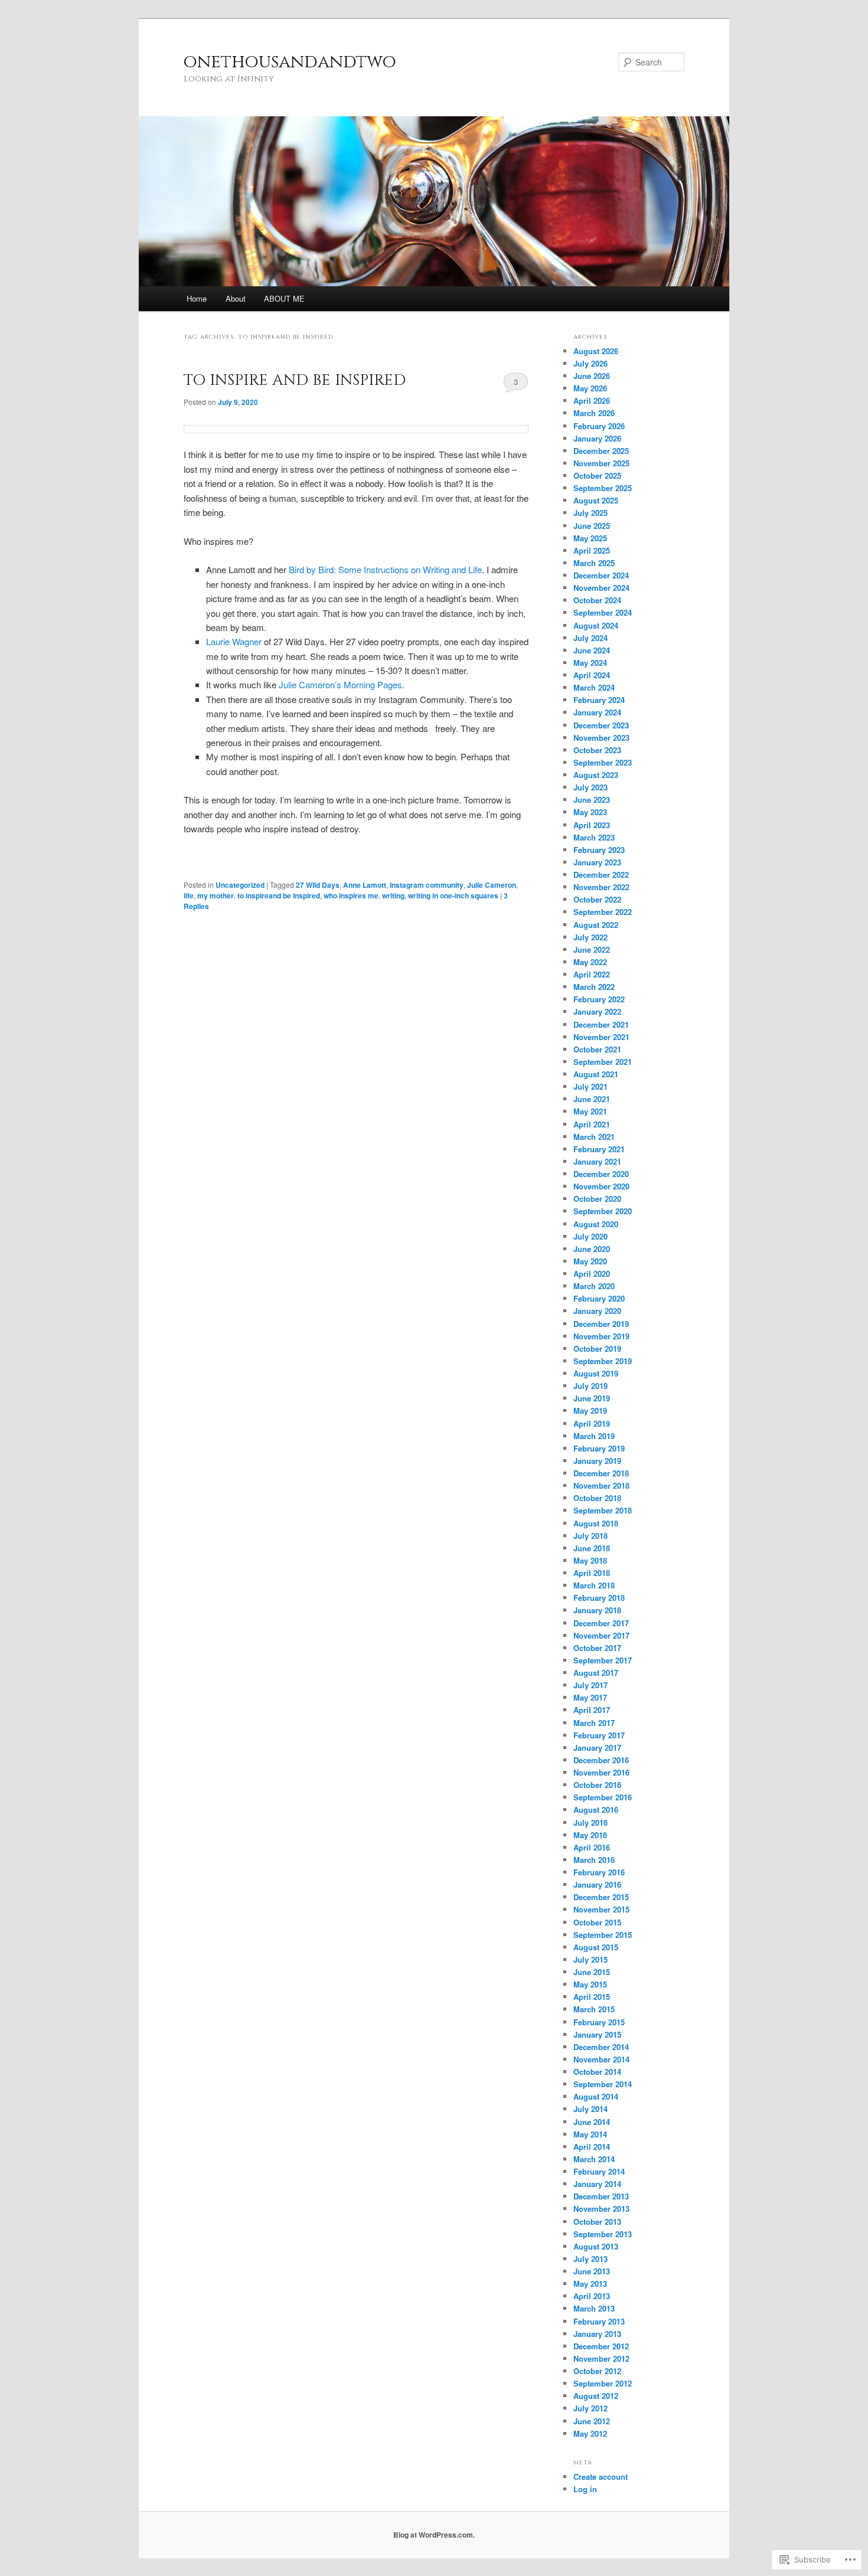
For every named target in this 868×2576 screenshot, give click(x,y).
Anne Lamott (365, 885)
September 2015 (603, 1935)
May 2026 (590, 388)
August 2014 (596, 2096)
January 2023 (597, 862)
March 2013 (594, 2308)
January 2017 (597, 1748)
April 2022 (592, 974)
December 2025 (601, 451)
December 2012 (601, 2346)
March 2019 (594, 1436)
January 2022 (597, 1011)
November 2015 (601, 1909)
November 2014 (601, 2059)
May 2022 (590, 962)
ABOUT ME (284, 298)
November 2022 (601, 887)
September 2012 (603, 2383)
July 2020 (590, 1236)
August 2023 (596, 775)
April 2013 (592, 2296)
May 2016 (590, 1835)
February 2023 (599, 850)
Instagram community (427, 885)
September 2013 (603, 2234)
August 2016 (596, 1810)
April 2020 (592, 1274)
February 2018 (599, 1598)
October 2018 (597, 1498)
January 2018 (597, 1610)
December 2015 (601, 1897)
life (189, 895)
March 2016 (594, 1860)
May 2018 (590, 1560)
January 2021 (597, 1161)
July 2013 (590, 2259)
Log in (585, 2489)
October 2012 (597, 2371)
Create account (601, 2477)
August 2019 (596, 1373)
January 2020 (597, 1311)
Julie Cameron (492, 885)
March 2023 (594, 837)
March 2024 (594, 687)
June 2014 (592, 2122)
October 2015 (597, 1922)
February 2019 (599, 1448)
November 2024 (601, 588)
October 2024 (597, 600)
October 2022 (597, 899)
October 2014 (597, 2072)
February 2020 (599, 1298)
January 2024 (597, 712)
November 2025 (601, 463)
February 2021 (599, 1149)
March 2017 (594, 1723)
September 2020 (603, 1211)
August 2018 (596, 1523)
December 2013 (601, 2196)
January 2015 (597, 2034)
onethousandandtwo (290, 62)
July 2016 (590, 1823)
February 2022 (599, 999)
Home (197, 298)
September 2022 (603, 912)
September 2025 (603, 488)
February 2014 (599, 2171)
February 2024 (599, 700)
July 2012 (590, 2408)
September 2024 (603, 612)
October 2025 (597, 475)
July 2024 (590, 638)
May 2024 (590, 663)
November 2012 (601, 2358)
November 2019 (601, 1336)
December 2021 (601, 1024)
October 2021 (597, 1049)
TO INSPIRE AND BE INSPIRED (295, 380)
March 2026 (594, 413)
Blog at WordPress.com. (434, 2535)
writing (393, 895)
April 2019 (592, 1423)
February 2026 (599, 426)
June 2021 (592, 1099)
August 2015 (596, 1947)
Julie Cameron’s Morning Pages (340, 684)
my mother (216, 895)
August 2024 (596, 625)
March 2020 (594, 1286)
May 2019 (590, 1410)
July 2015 (590, 1959)
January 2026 (597, 438)
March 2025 (594, 563)
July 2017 (590, 1685)
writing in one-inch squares (453, 895)
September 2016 (603, 1797)
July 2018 (590, 1536)
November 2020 (601, 1186)
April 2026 (592, 401)
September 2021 (603, 1062)
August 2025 (596, 500)
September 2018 (603, 1510)
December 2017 (601, 1623)
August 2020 (596, 1224)
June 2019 (592, 1398)
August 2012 (596, 2396)
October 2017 (597, 1648)
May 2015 (590, 1984)
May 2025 (590, 538)
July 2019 (590, 1386)
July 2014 (590, 2109)
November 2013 (601, 2209)
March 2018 (594, 1585)
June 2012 (592, 2421)
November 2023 (601, 738)
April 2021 (592, 1124)
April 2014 (592, 2147)
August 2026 (596, 351)
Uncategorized (240, 885)
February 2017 (599, 1735)
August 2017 (596, 1673)
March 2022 (594, 987)
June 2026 (592, 376)
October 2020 (597, 1199)
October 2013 (597, 2222)
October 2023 (597, 750)
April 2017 (592, 1710)
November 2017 (601, 1635)
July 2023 (590, 787)
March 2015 (594, 2009)
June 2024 (592, 650)
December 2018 (601, 1473)
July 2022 (590, 937)
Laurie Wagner (234, 641)
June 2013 (592, 2271)
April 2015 (592, 1997)
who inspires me (351, 895)
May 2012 (590, 2433)
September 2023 (603, 762)
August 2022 (596, 925)
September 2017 (603, 1660)
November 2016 (601, 1772)
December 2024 (601, 575)
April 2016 (592, 1847)
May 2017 (590, 1697)
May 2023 (590, 812)
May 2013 (590, 2284)
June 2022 (592, 949)
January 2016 (597, 1884)
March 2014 (594, 2159)
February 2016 (599, 1872)
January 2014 (597, 2184)
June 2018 (592, 1548)
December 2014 (601, 2047)
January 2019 (597, 1461)
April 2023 (592, 825)
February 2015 (599, 2022)
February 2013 (599, 2321)
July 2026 (590, 363)
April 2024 (592, 675)
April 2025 (592, 550)
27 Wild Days (318, 885)
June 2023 (592, 800)
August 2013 (596, 2246)
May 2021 (590, 1111)
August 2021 (596, 1074)
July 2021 (590, 1086)
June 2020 (592, 1249)
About (236, 298)
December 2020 (601, 1174)
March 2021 (594, 1137)
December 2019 (601, 1324)
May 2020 (590, 1261)
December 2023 (601, 725)
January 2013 (597, 2334)
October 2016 (597, 1785)
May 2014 (590, 2134)
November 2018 (601, 1485)
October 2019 (597, 1349)
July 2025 (590, 513)
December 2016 (601, 1760)
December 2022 (601, 875)
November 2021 (601, 1037)
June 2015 (592, 1972)
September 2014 (603, 2084)
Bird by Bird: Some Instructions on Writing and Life (385, 569)
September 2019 (603, 1361)
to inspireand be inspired (279, 895)
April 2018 (592, 1573)
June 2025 (592, 526)
